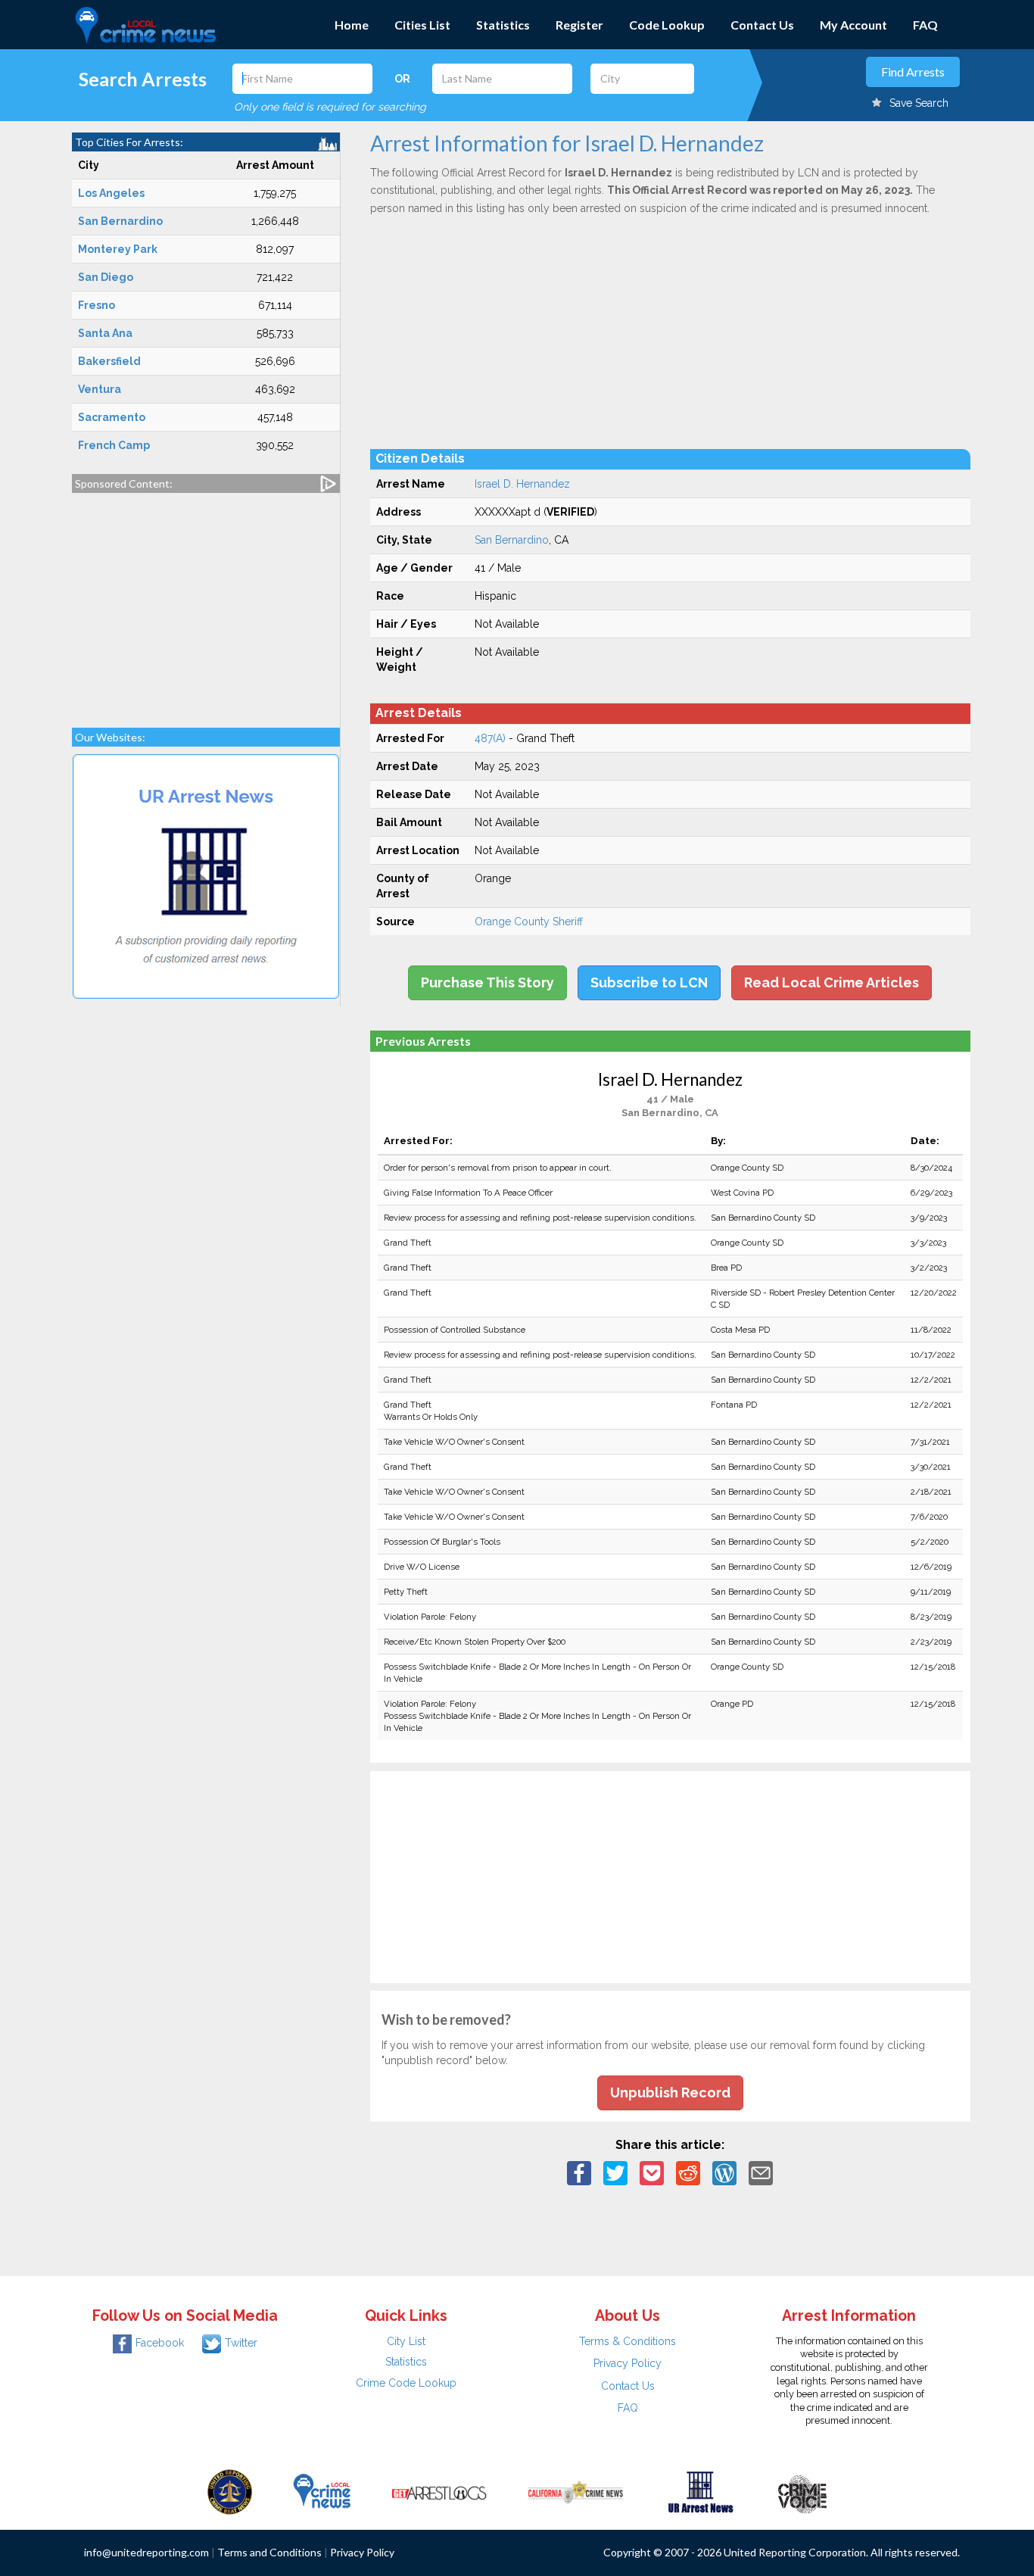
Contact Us (762, 25)
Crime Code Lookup (406, 2383)
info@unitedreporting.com (146, 2552)
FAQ (925, 25)
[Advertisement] (206, 603)
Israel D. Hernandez (522, 484)
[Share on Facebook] (579, 2172)
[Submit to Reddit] (688, 2172)
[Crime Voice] (802, 2491)
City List (406, 2341)
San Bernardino (512, 540)
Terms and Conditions (269, 2552)
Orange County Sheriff (529, 922)
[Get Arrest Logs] (439, 2491)
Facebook (160, 2343)
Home (352, 25)
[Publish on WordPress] (724, 2172)
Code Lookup (667, 25)
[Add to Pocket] (652, 2172)
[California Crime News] (576, 2491)
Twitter (241, 2343)
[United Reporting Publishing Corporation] (230, 2491)
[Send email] (761, 2172)
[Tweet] (615, 2172)
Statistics (503, 25)
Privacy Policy (628, 2363)
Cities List (422, 25)
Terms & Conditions (628, 2341)
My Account (853, 25)
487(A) (490, 738)
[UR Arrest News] (701, 2491)
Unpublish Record (670, 2093)
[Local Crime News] (322, 2491)
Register (579, 25)
